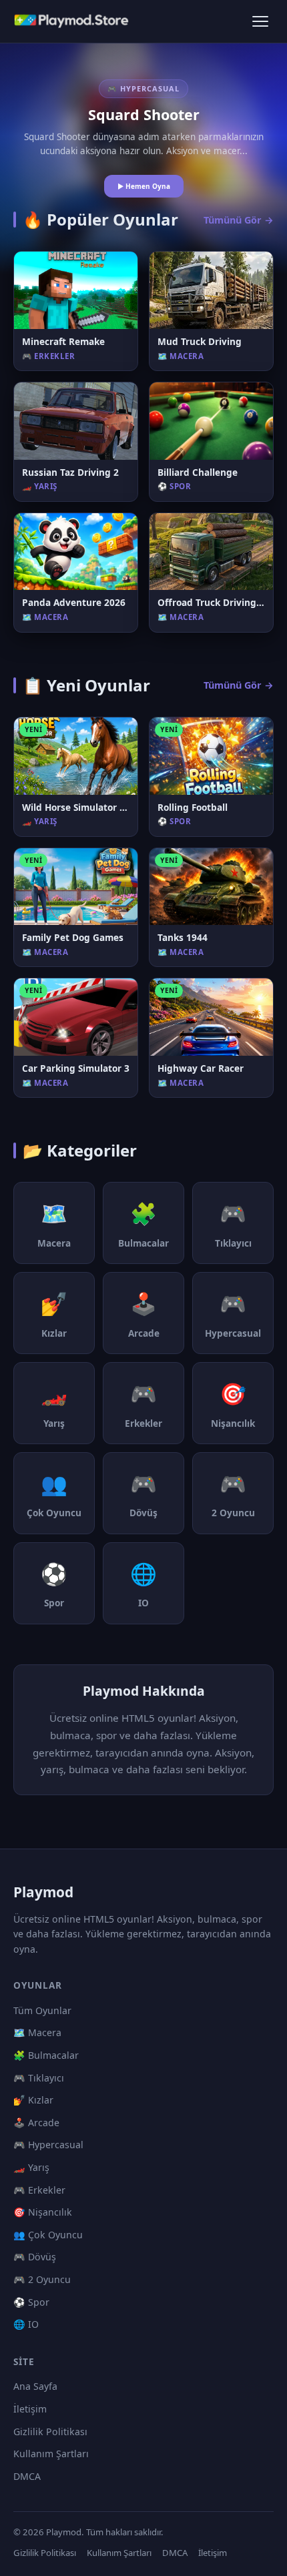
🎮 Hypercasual (48, 2145)
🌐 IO (26, 2324)
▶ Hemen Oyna (144, 186)
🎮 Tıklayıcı (39, 2078)
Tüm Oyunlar (42, 2010)
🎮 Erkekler (39, 2190)
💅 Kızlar (33, 2100)
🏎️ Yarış (31, 2167)
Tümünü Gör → (239, 220)
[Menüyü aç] (260, 21)
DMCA (27, 2476)
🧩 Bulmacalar (46, 2055)
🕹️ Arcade (36, 2123)
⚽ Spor (31, 2302)
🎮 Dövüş (35, 2257)
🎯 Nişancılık (43, 2212)
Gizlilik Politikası (50, 2432)
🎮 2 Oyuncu (42, 2279)
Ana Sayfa (35, 2386)
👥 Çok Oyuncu (48, 2235)
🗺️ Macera (37, 2032)
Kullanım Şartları (51, 2454)
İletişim (30, 2409)
